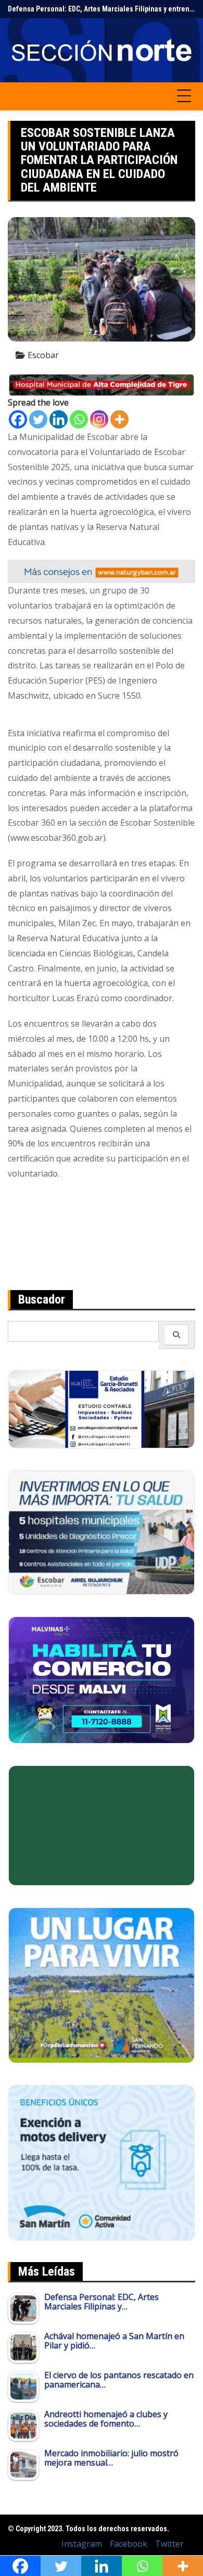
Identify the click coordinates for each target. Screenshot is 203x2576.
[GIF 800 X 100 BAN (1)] (102, 571)
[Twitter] (38, 419)
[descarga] (102, 1985)
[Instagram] (99, 419)
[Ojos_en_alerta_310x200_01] (102, 1825)
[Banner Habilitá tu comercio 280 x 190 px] (102, 1679)
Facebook (129, 2544)
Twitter (169, 2544)
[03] (102, 1408)
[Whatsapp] (79, 419)
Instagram (82, 2544)
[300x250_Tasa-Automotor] (102, 2162)
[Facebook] (18, 419)
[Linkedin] (59, 419)
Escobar (43, 355)
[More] (119, 419)
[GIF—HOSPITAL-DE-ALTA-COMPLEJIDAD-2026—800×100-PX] (102, 384)
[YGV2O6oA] (102, 1532)
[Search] (177, 1335)
